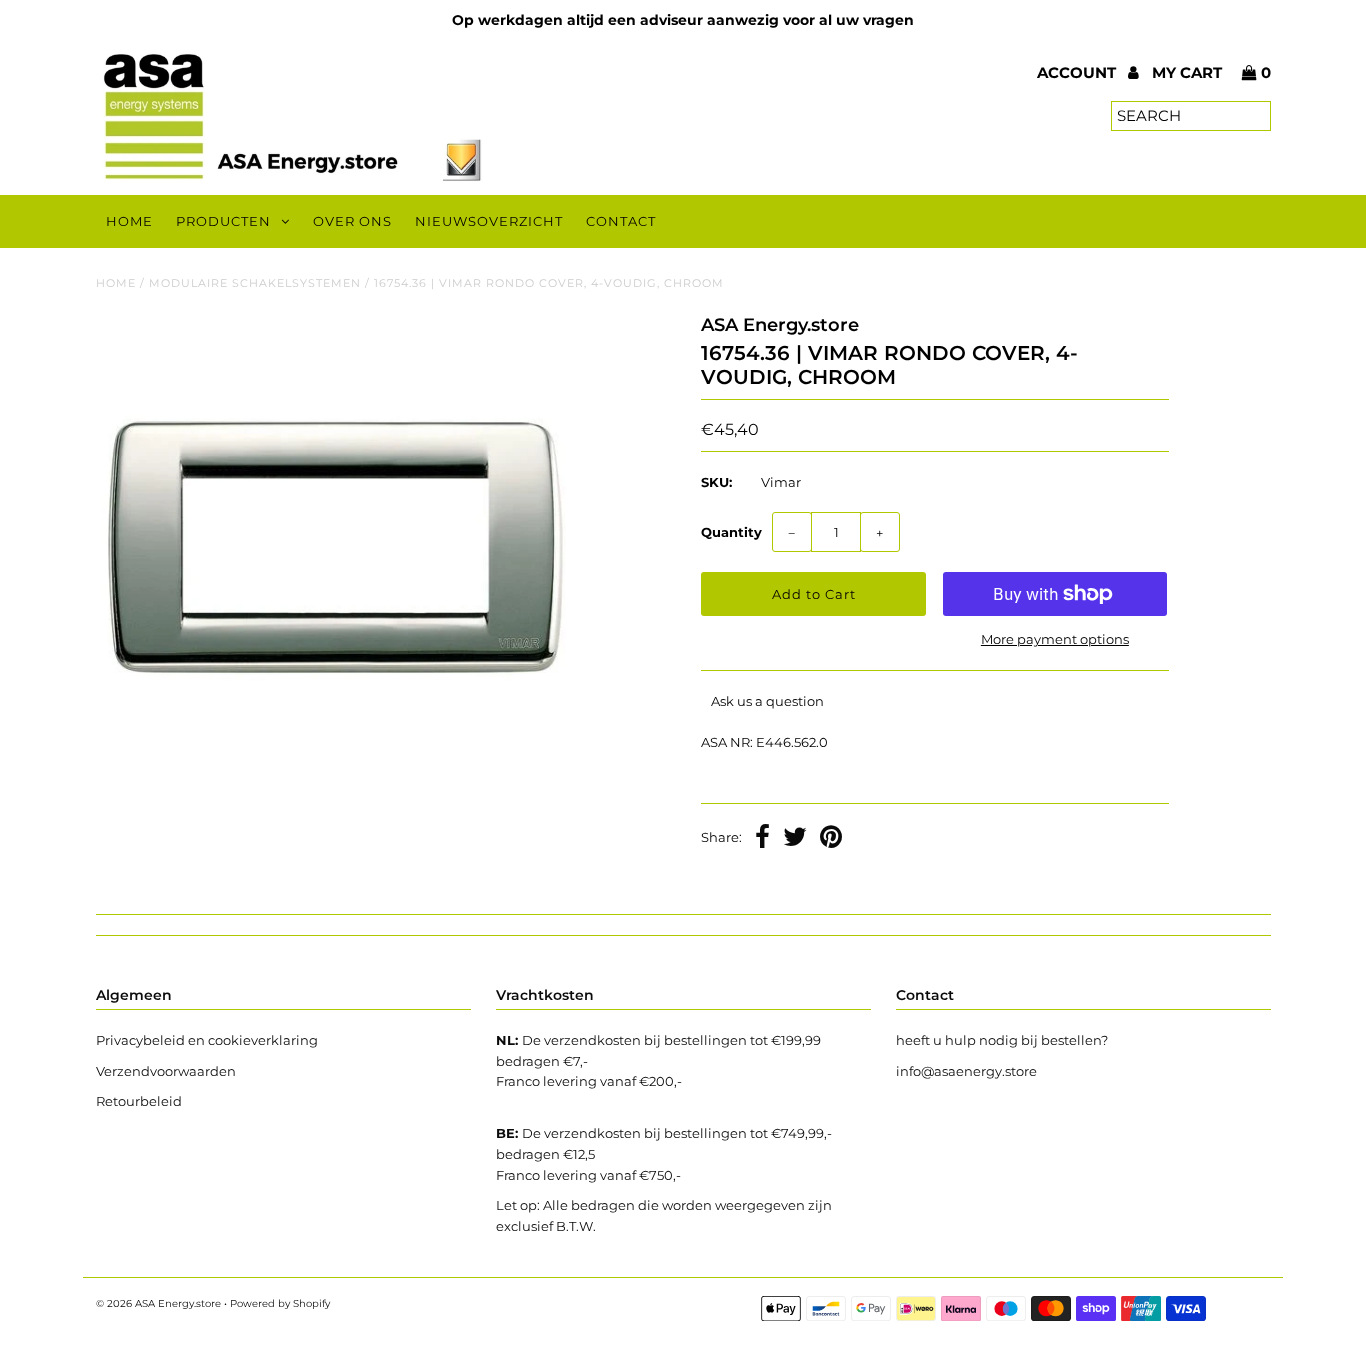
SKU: (716, 482)
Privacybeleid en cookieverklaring (207, 1040)
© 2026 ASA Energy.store (158, 1303)
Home (129, 221)
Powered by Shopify (280, 1303)
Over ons (352, 221)
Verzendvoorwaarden (166, 1071)
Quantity (731, 532)
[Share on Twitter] (795, 839)
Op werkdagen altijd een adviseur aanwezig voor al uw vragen (683, 20)
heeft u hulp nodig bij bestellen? (1002, 1040)
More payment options (1055, 639)
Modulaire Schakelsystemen (255, 283)
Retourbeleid (139, 1101)
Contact (621, 221)
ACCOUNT (1078, 72)
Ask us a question (767, 701)
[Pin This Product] (831, 839)
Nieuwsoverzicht (489, 221)
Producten (223, 221)
